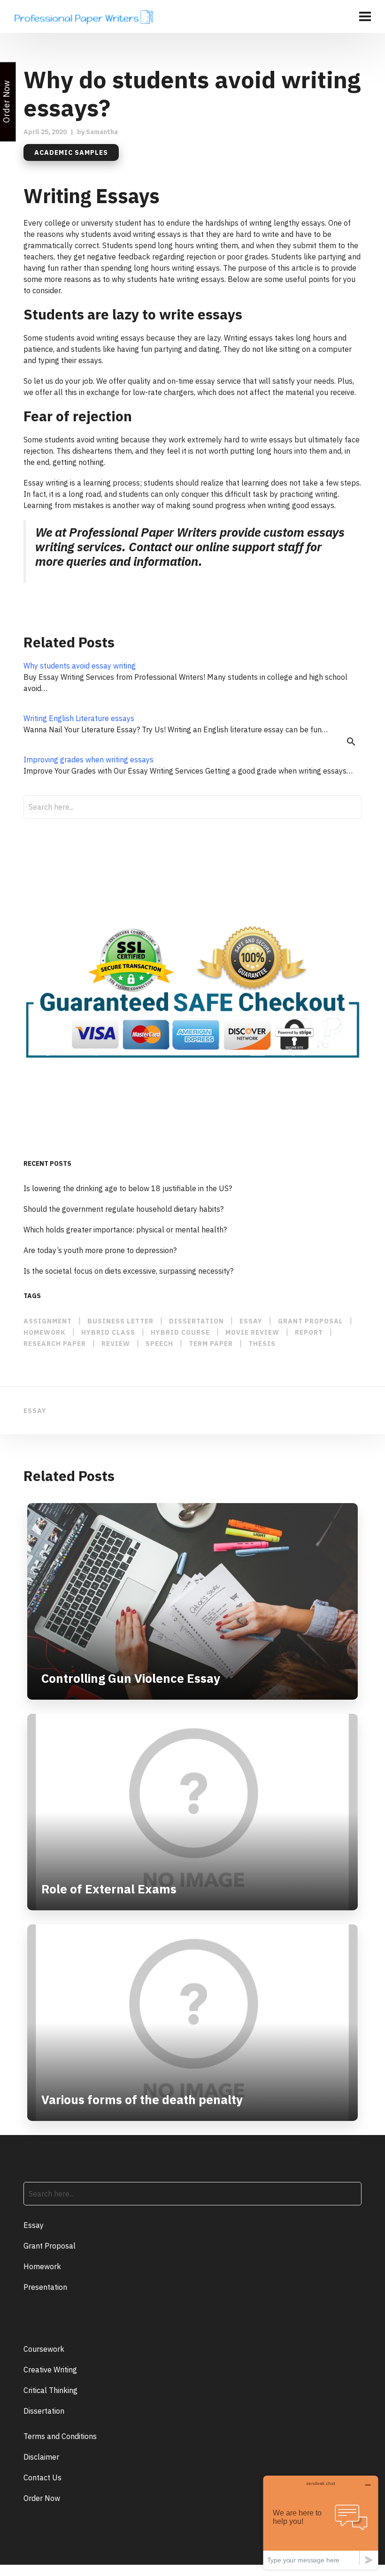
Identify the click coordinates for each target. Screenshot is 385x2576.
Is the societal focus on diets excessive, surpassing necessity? (128, 1271)
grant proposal (311, 1321)
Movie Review (252, 1332)
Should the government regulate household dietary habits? (123, 1209)
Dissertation (44, 2411)
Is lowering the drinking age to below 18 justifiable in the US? (128, 1188)
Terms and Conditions (60, 2436)
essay (251, 1321)
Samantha (102, 132)
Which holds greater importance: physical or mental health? (125, 1230)
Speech (159, 1344)
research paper (55, 1344)
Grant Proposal (50, 2246)
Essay (34, 2225)
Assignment (48, 1321)
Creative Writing (50, 2370)
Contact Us (42, 2477)
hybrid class (108, 1332)
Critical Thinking (50, 2390)
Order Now (42, 2498)
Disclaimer (41, 2457)
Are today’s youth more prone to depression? (100, 1250)
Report (309, 1332)
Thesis (262, 1344)
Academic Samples (71, 152)
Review (116, 1344)
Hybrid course (180, 1332)
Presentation (45, 2287)
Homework (45, 1332)
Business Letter (120, 1321)
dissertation (196, 1321)
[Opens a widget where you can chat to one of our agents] (321, 2522)
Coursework (44, 2349)
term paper (211, 1344)
